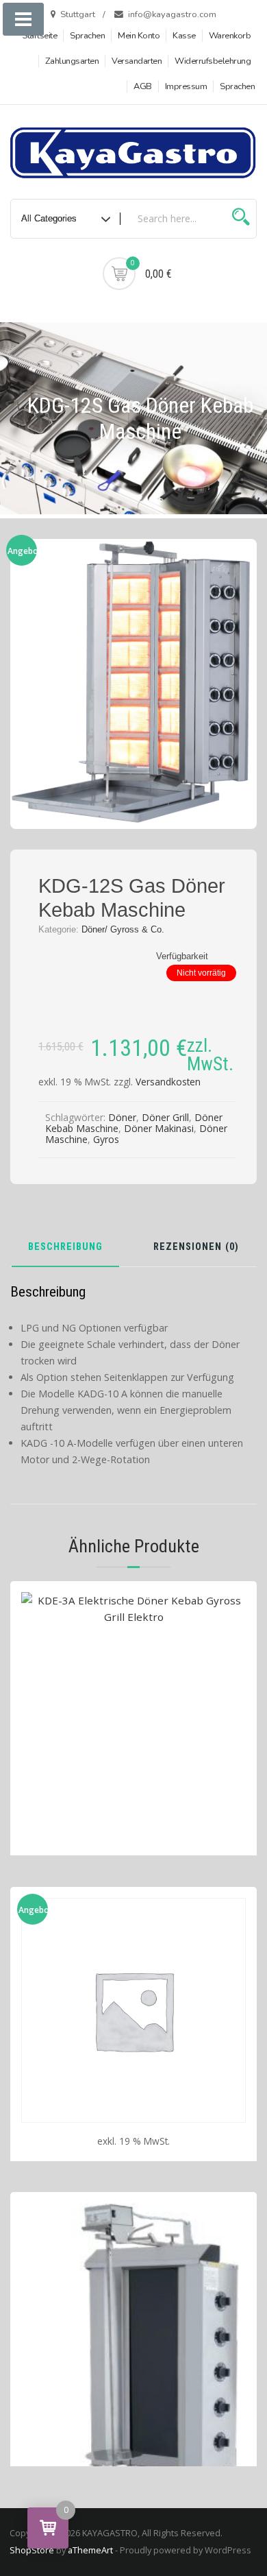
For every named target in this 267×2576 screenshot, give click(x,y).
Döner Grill (165, 1117)
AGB (143, 86)
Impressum (186, 86)
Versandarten (137, 61)
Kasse (184, 36)
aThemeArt (90, 2550)
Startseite (39, 36)
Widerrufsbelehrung (213, 61)
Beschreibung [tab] (65, 1248)
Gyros (106, 1139)
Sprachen (87, 36)
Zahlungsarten (72, 61)
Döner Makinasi (159, 1128)
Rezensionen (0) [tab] (196, 1248)
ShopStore (32, 2550)
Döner (122, 1117)
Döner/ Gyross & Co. (123, 929)
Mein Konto (139, 36)
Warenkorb (230, 36)
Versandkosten (168, 1082)
